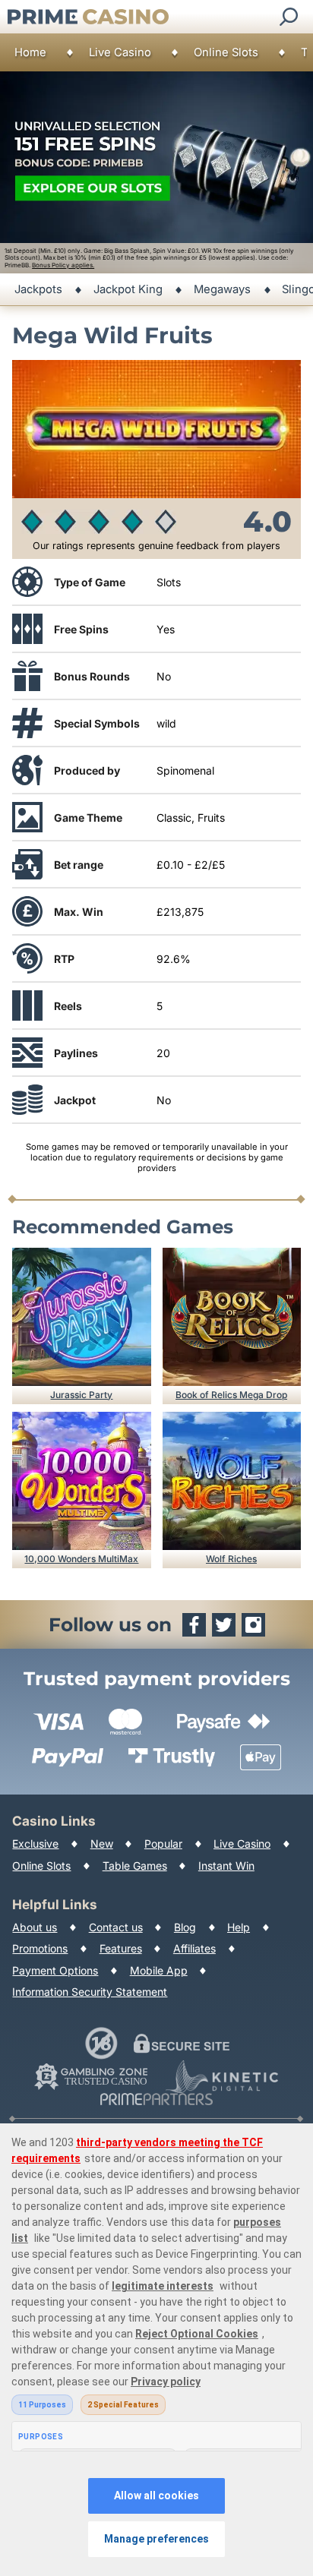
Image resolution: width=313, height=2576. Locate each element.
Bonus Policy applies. (63, 265)
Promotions (40, 1948)
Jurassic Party (81, 1395)
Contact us (116, 1927)
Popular (163, 1844)
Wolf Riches (231, 1559)
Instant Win (226, 1866)
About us (35, 1927)
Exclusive (35, 1844)
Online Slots (226, 52)
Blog (185, 1927)
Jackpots (38, 289)
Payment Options (55, 1970)
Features (121, 1948)
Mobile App (159, 1970)
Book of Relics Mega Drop (231, 1395)
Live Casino (120, 52)
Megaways (222, 289)
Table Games (135, 1866)
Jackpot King (128, 289)
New (102, 1844)
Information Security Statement (90, 1992)
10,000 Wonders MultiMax (81, 1559)
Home (30, 52)
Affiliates (194, 1948)
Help (239, 1927)
